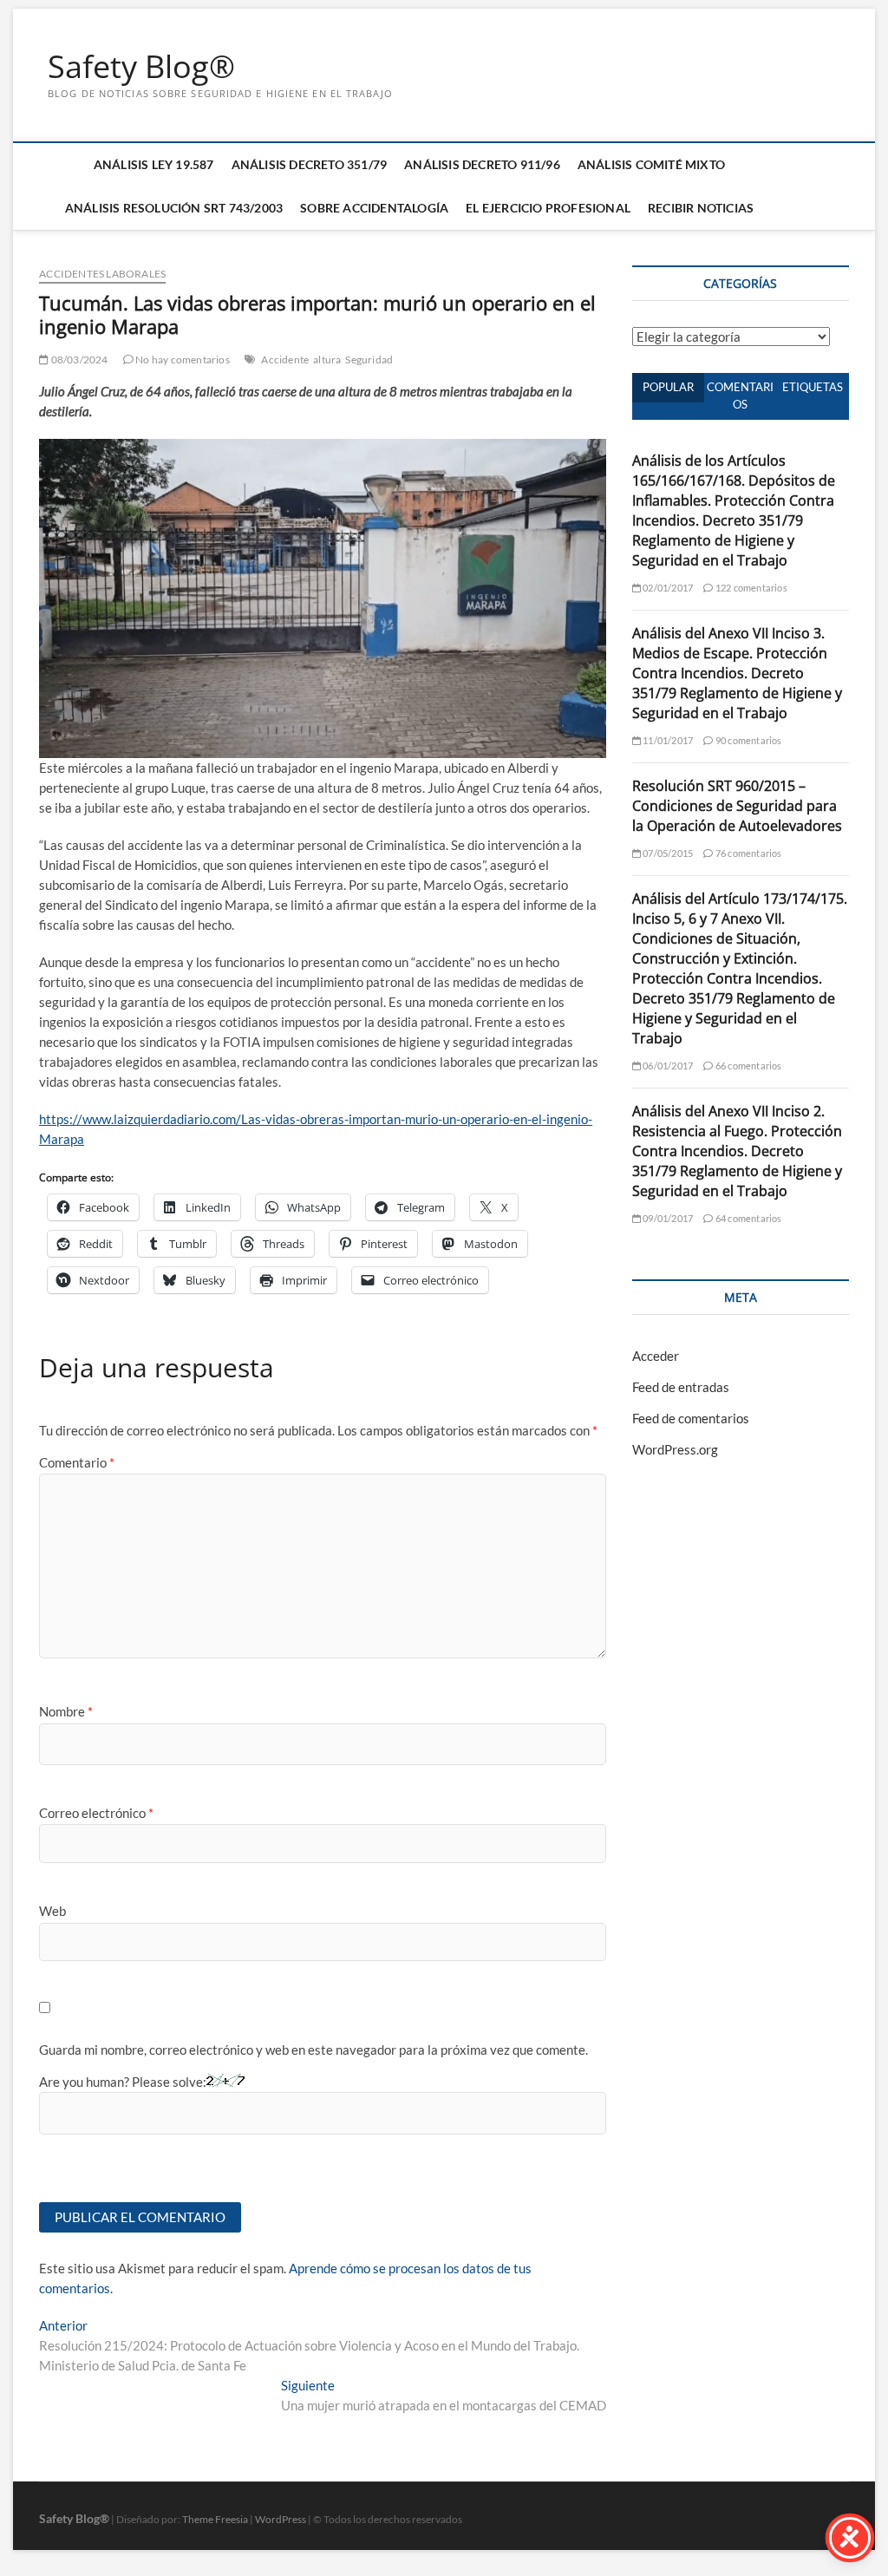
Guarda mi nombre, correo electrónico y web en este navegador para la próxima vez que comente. (313, 2050)
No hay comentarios (182, 360)
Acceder (656, 1356)
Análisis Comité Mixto (651, 164)
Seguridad (369, 360)
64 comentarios (748, 1218)
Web (52, 1911)
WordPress (281, 2519)
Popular (668, 387)
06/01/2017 (667, 1066)
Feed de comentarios (691, 1418)
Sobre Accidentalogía (374, 208)
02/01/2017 (667, 588)
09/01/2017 (667, 1218)
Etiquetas (813, 387)
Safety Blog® (141, 67)
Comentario (77, 1462)
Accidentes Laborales (102, 274)
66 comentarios (748, 1066)
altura (327, 360)
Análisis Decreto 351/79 (310, 164)
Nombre (66, 1711)
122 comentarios (750, 588)
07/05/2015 (667, 853)
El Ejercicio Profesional (548, 208)
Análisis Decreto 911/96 (482, 164)
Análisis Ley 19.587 (154, 164)
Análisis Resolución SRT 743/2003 (174, 208)
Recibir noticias (701, 208)
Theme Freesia (215, 2519)
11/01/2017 (667, 740)
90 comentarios (748, 740)
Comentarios (740, 396)
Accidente (285, 360)
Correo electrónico (96, 1813)
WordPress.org (675, 1449)
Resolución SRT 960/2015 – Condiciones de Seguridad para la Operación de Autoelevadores (737, 806)
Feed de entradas (681, 1387)
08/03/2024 (78, 360)
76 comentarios (748, 853)
